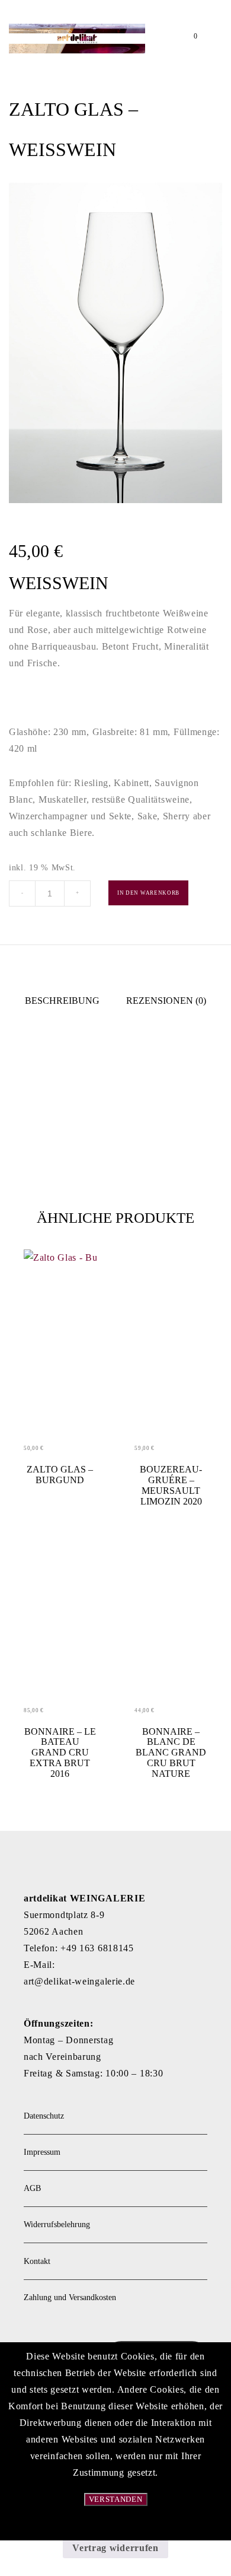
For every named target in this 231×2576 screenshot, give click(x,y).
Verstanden (116, 2499)
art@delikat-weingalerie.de (79, 1981)
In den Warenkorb (148, 893)
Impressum (42, 2152)
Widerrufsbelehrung (57, 2224)
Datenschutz (44, 2116)
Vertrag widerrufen (115, 2548)
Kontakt (37, 2261)
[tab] (62, 1001)
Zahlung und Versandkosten (70, 2297)
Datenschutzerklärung (115, 2526)
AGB (32, 2188)
